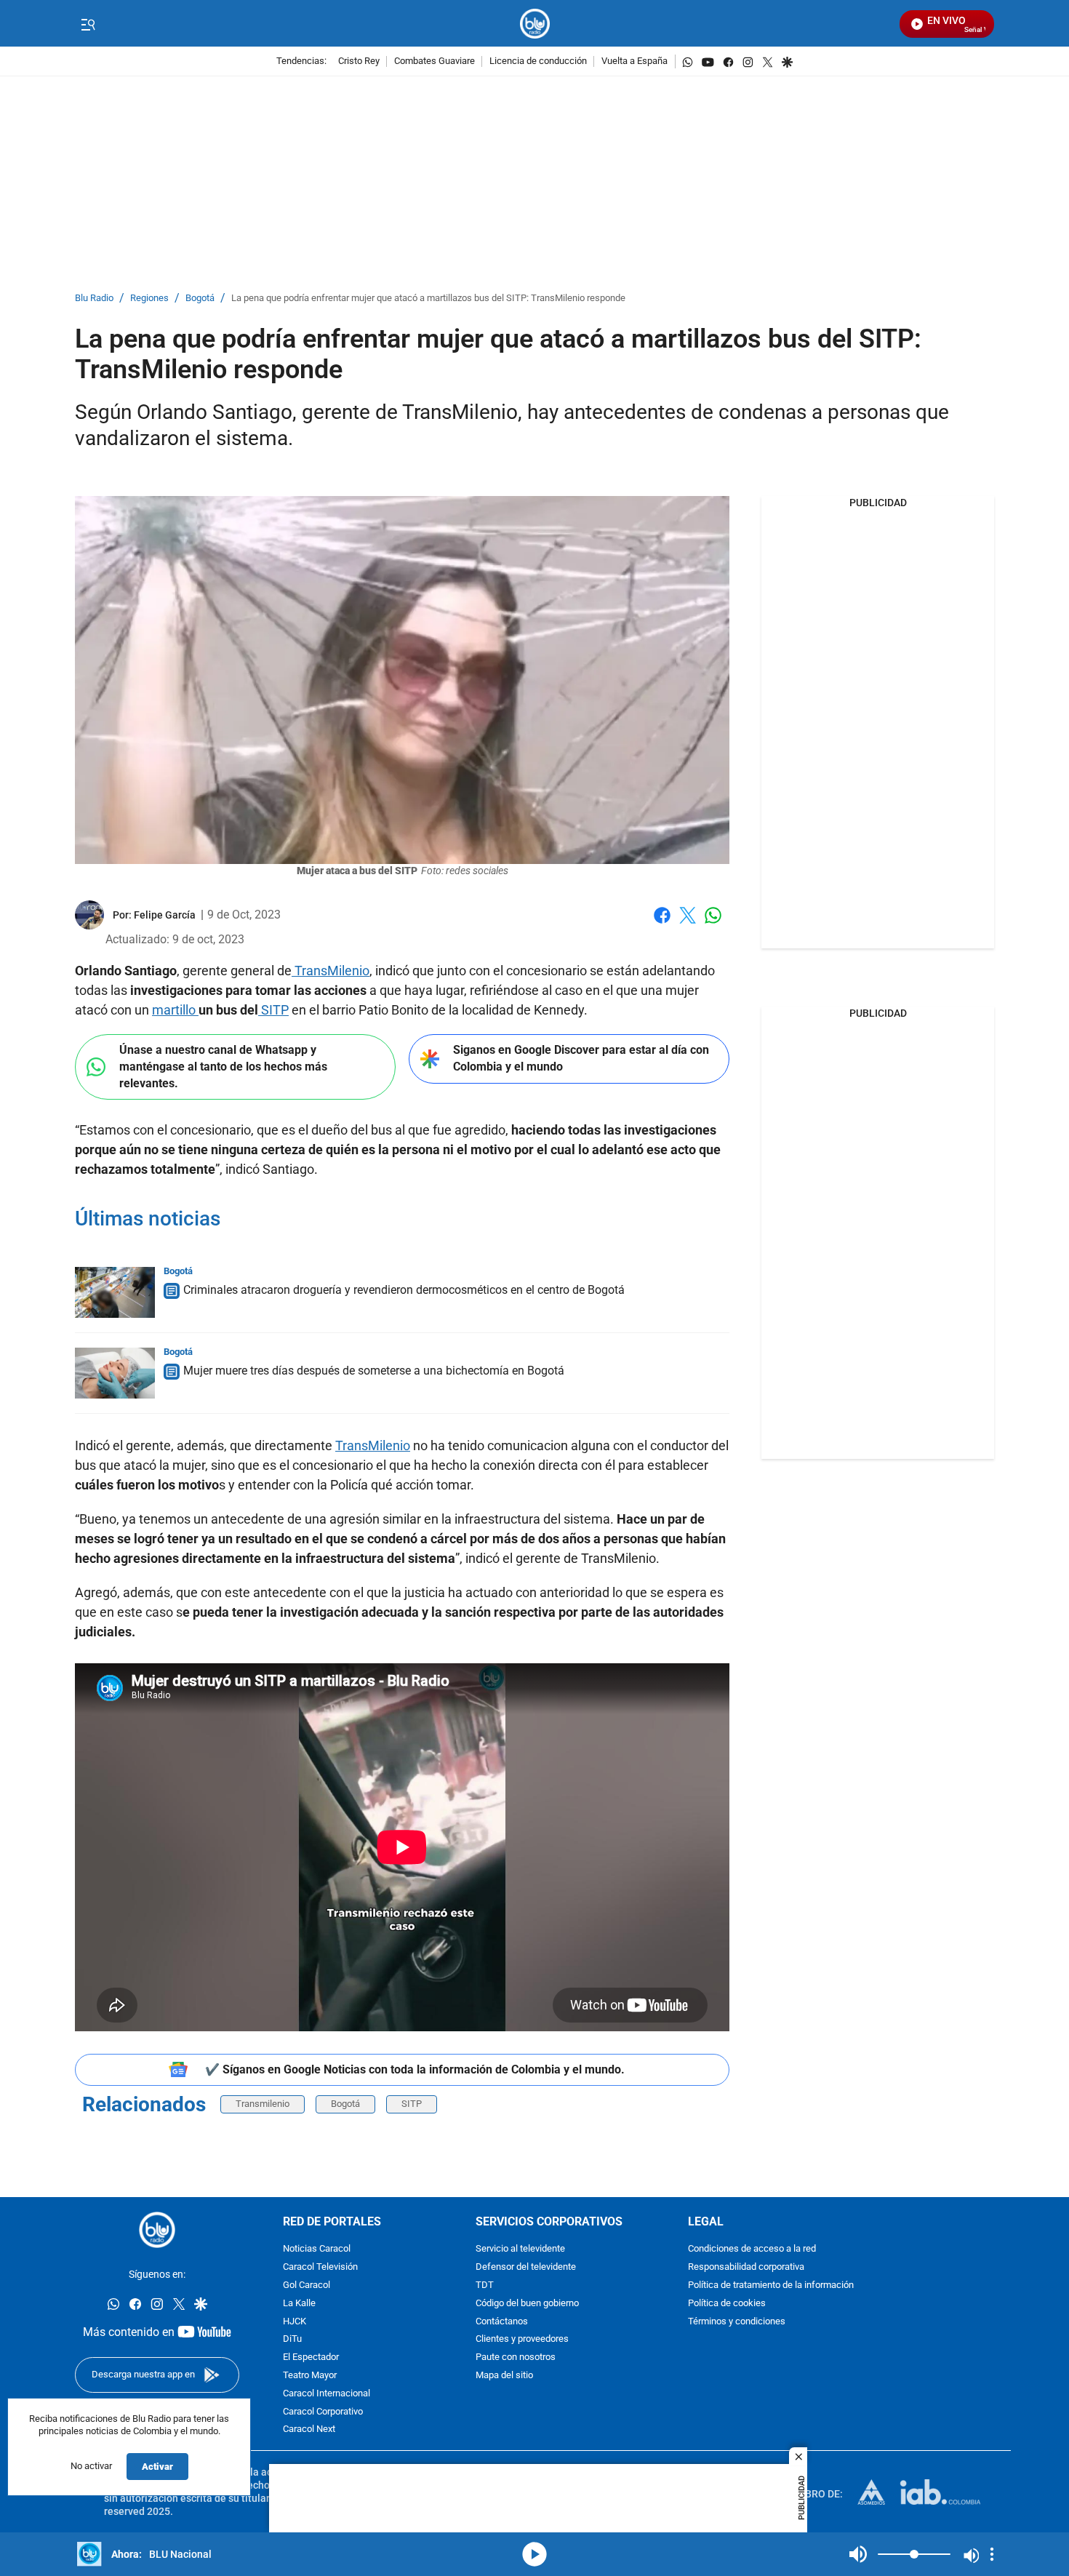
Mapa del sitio (504, 2376)
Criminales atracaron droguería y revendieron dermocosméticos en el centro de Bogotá (404, 1290)
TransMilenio (331, 971)
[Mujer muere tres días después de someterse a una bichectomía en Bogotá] (115, 1373)
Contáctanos (502, 2322)
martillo (175, 1010)
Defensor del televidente (526, 2267)
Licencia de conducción (538, 61)
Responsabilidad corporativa (746, 2267)
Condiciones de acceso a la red (752, 2249)
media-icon (534, 2554)
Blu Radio (94, 299)
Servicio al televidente (520, 2249)
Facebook (662, 924)
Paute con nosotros (516, 2357)
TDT (485, 2285)
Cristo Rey (359, 61)
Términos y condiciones (737, 2322)
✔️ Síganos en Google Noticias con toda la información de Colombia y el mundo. (415, 2069)
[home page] (535, 24)
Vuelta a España (634, 61)
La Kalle (299, 2304)
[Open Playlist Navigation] (992, 2554)
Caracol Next (309, 2429)
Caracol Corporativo (323, 2412)
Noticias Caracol (317, 2249)
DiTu (292, 2339)
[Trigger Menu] (88, 24)
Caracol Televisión (320, 2267)
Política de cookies (727, 2304)
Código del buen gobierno (527, 2304)
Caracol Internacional (327, 2394)
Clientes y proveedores (522, 2339)
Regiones (149, 299)
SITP (273, 1010)
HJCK (295, 2322)
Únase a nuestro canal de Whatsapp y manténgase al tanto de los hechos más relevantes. (223, 1066)
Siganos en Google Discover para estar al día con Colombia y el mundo (581, 1058)
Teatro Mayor (310, 2376)
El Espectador (311, 2357)
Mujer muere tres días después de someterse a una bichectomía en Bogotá (374, 1371)
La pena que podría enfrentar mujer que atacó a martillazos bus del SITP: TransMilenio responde (428, 299)
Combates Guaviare (435, 61)
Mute (858, 2554)
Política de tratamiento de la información (771, 2285)
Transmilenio (263, 2104)
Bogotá (200, 299)
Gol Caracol (307, 2285)
